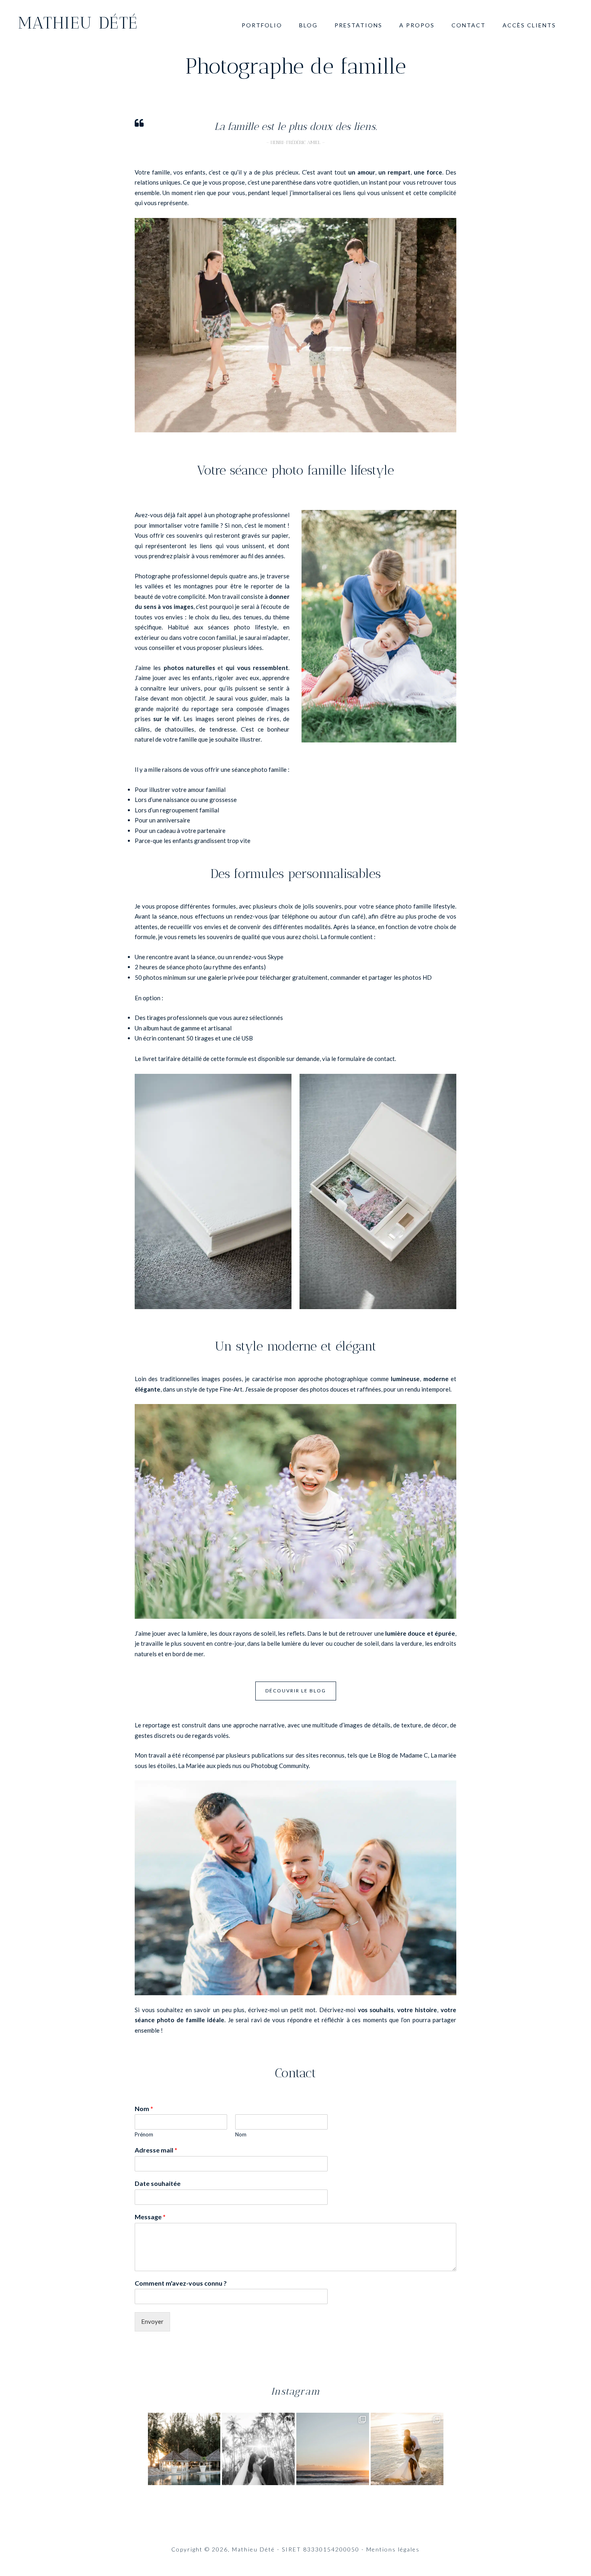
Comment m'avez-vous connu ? (181, 2283)
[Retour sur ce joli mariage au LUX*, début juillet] (184, 2449)
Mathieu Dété (78, 23)
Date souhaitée (158, 2183)
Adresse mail (156, 2150)
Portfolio (262, 25)
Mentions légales (393, 2549)
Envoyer (152, 2321)
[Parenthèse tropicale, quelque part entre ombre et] (258, 2449)
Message (150, 2217)
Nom (144, 2108)
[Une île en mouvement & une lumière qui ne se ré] (333, 2449)
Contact (469, 25)
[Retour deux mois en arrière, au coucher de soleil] (407, 2449)
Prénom (144, 2134)
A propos (417, 25)
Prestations (358, 25)
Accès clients (529, 25)
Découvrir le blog (296, 1691)
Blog (308, 25)
